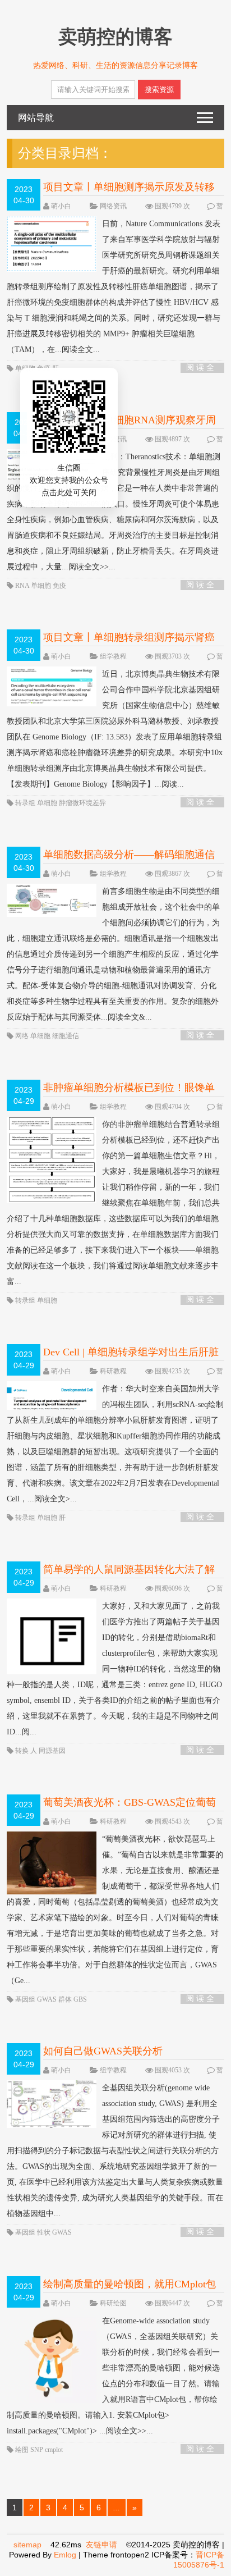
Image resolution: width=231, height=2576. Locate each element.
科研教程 (113, 1371)
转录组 (26, 803)
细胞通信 (66, 1036)
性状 (45, 2232)
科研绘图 (113, 2303)
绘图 (23, 2450)
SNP (38, 2450)
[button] (56, 450)
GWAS (48, 1999)
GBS (80, 1999)
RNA (23, 586)
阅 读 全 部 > (200, 368)
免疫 (45, 368)
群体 (66, 1999)
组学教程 (113, 656)
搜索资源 (159, 90)
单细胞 (26, 368)
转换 (23, 1751)
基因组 (26, 1999)
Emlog (65, 2555)
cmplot (54, 2450)
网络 (23, 1036)
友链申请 (101, 2545)
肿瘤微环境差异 (82, 803)
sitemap (27, 2545)
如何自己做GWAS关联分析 (103, 2051)
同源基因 (52, 1751)
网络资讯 (113, 206)
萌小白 (61, 206)
